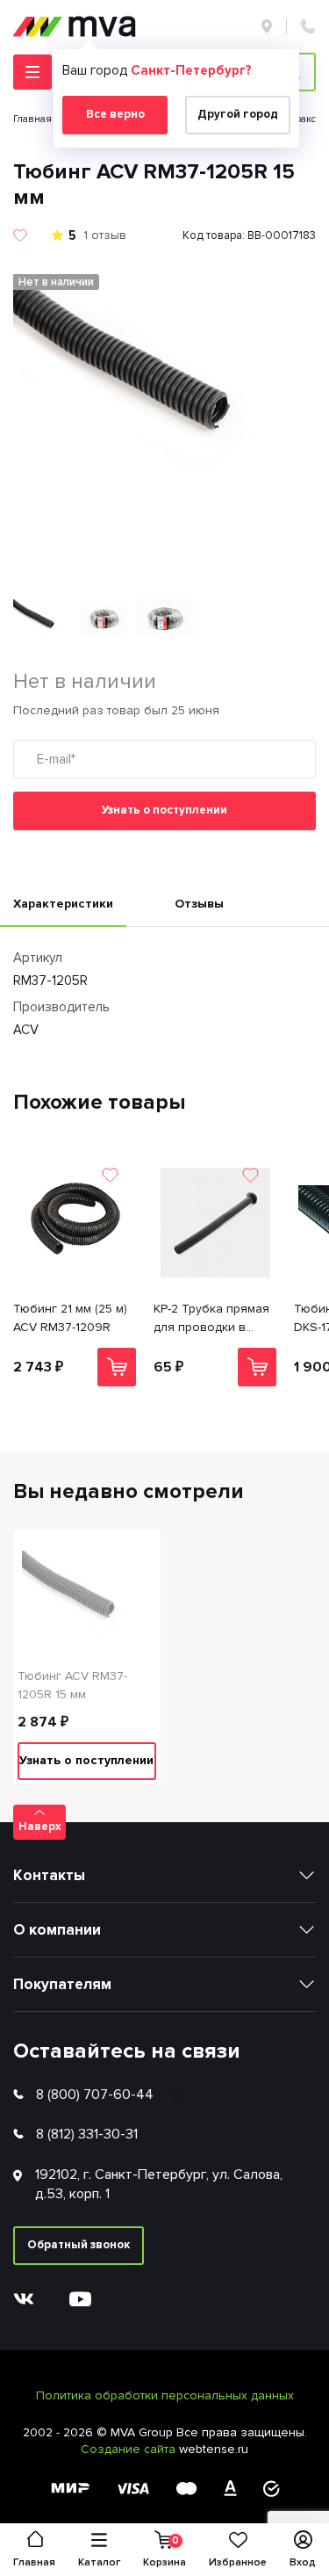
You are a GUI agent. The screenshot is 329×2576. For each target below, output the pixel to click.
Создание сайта (130, 2449)
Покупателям (62, 1984)
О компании (57, 1930)
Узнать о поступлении (164, 810)
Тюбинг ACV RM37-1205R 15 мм (72, 1685)
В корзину (117, 1367)
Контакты (49, 1875)
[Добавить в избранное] (20, 235)
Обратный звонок (79, 2245)
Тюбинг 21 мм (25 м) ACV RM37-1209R (70, 1318)
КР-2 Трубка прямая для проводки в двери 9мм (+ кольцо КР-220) (215, 1319)
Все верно (115, 114)
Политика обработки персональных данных (165, 2395)
